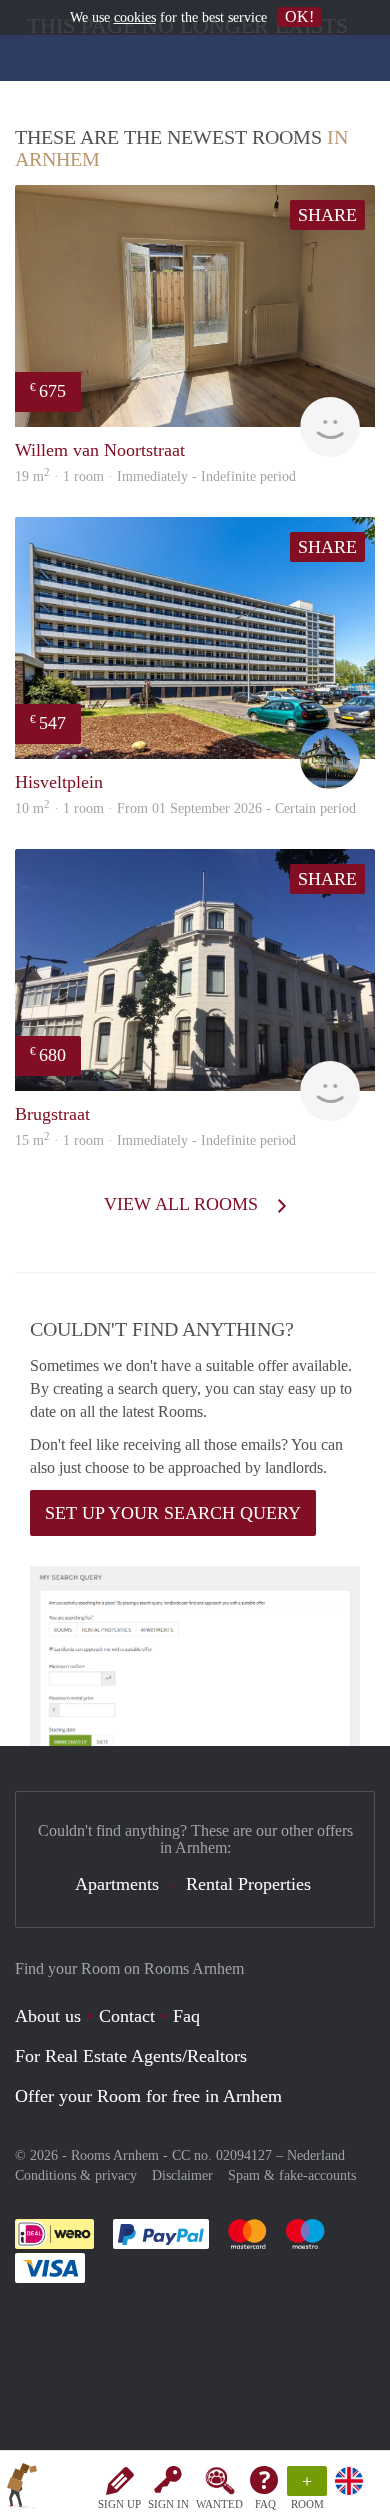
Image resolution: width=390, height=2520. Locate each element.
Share (327, 215)
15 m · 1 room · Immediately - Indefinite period (155, 1140)
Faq (186, 2016)
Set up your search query (173, 1513)
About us (48, 2016)
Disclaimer (182, 2175)
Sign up (119, 2504)
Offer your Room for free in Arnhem (148, 2096)
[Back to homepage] (22, 2489)
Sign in (168, 2504)
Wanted (219, 2504)
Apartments (117, 1884)
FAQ (265, 2504)
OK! (299, 16)
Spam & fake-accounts (292, 2175)
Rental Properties (248, 1884)
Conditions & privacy (76, 2175)
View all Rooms (183, 1204)
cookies (135, 17)
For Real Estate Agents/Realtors (131, 2056)
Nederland (316, 2155)
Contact (127, 2016)
